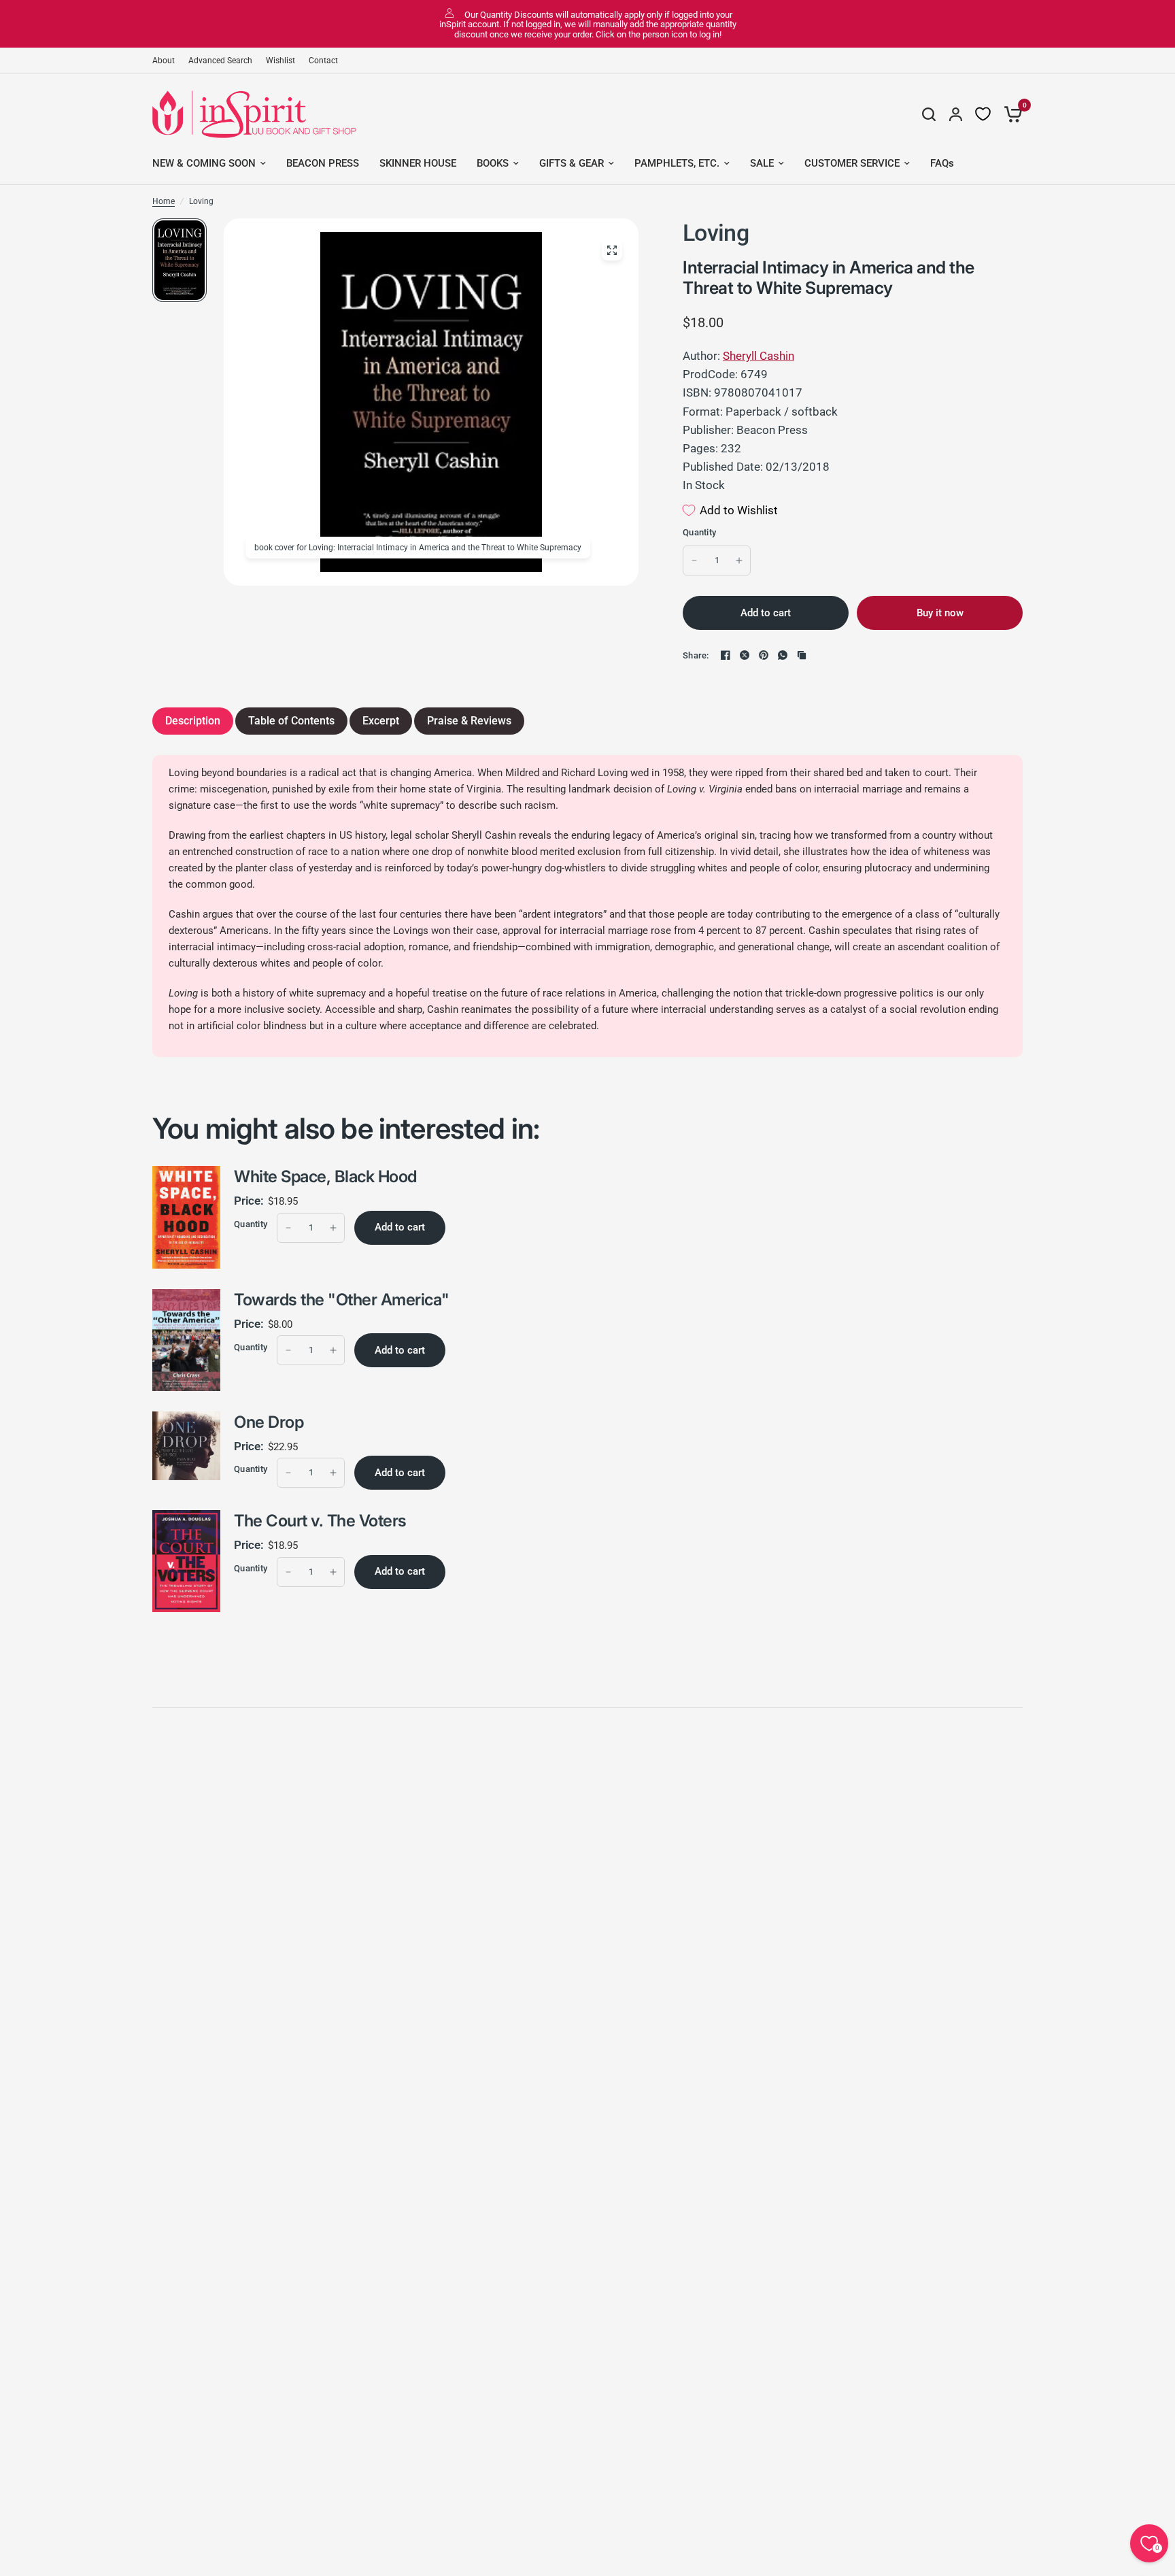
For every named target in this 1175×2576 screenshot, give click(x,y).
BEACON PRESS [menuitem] (323, 163)
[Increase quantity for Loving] (739, 561)
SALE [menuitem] (762, 163)
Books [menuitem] (493, 163)
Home (164, 201)
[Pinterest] (764, 655)
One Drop (269, 1422)
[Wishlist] (983, 114)
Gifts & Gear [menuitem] (572, 163)
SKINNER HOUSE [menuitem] (418, 163)
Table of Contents (291, 721)
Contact (323, 61)
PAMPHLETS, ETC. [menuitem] (677, 163)
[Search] (929, 114)
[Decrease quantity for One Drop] (288, 1473)
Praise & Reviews (469, 721)
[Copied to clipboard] (802, 655)
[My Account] (956, 114)
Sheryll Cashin (759, 356)
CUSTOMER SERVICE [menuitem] (852, 163)
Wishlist (280, 61)
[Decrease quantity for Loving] (694, 561)
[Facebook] (726, 655)
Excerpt (381, 721)
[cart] (1010, 114)
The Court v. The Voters (320, 1521)
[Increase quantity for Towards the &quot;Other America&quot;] (333, 1350)
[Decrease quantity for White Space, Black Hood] (288, 1228)
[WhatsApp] (783, 655)
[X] (745, 655)
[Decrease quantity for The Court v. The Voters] (288, 1572)
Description (193, 721)
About (164, 61)
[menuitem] (167, 61)
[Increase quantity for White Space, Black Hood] (333, 1228)
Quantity (699, 532)
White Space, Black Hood (325, 1176)
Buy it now (940, 613)
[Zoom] (612, 250)
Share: (696, 655)
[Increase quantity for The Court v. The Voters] (333, 1572)
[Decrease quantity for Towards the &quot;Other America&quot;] (288, 1350)
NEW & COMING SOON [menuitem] (204, 163)
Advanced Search (220, 61)
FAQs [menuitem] (942, 163)
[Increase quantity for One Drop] (333, 1473)
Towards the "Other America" (341, 1300)
